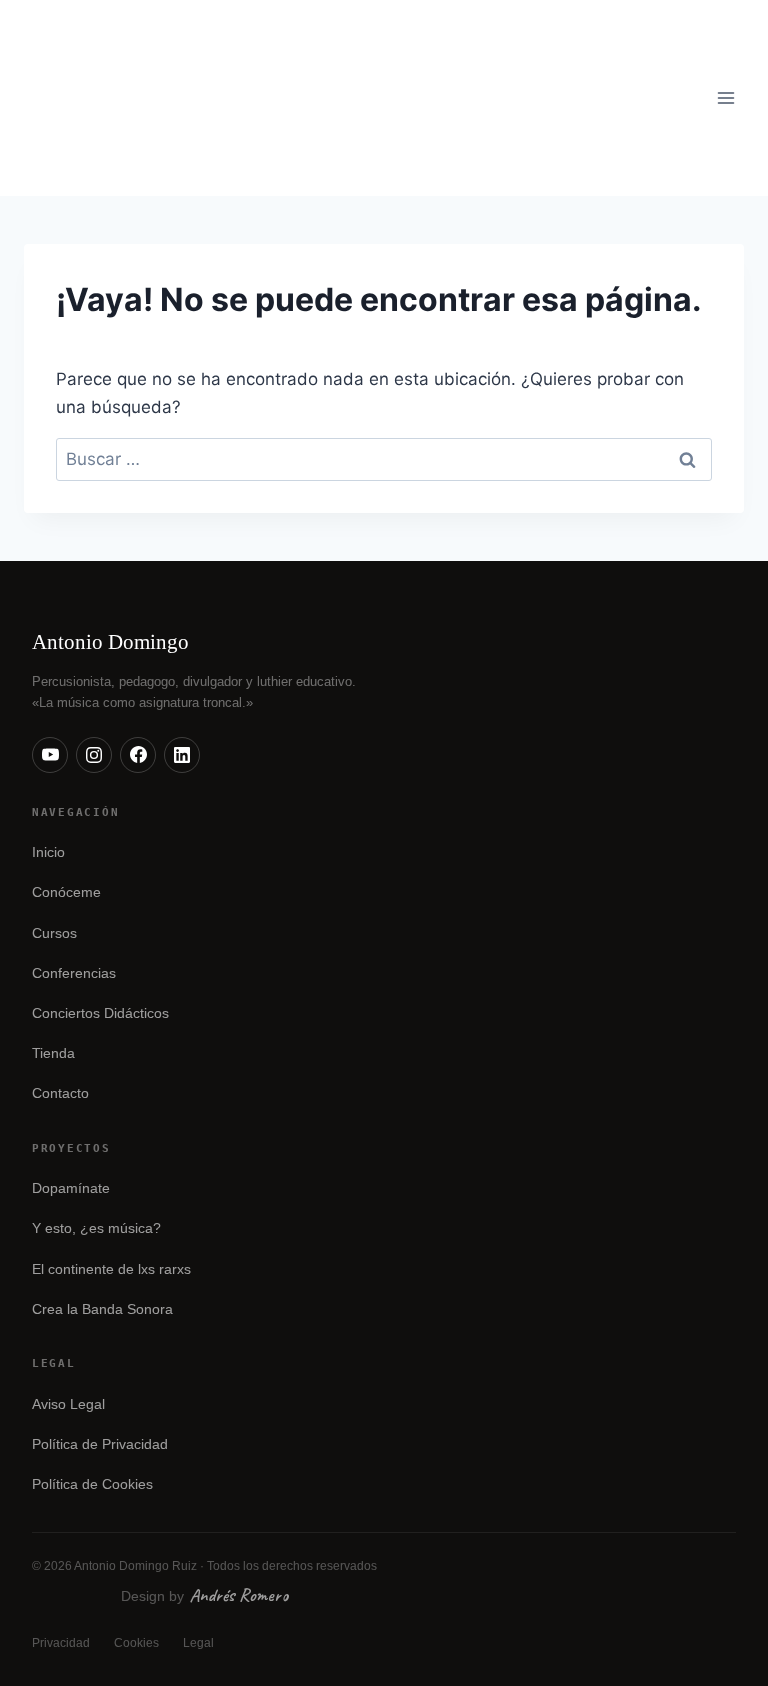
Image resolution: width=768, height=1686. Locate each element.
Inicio (48, 852)
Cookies (136, 1643)
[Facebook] (138, 755)
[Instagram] (94, 755)
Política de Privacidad (100, 1444)
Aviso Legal (68, 1404)
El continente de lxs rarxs (111, 1269)
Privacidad (61, 1643)
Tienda (53, 1053)
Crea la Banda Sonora (102, 1309)
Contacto (60, 1093)
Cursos (54, 933)
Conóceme (66, 892)
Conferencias (74, 973)
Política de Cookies (92, 1484)
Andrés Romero (239, 1595)
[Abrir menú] (725, 97)
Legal (198, 1643)
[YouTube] (50, 755)
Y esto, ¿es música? (96, 1228)
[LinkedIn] (182, 755)
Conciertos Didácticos (100, 1013)
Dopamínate (71, 1188)
